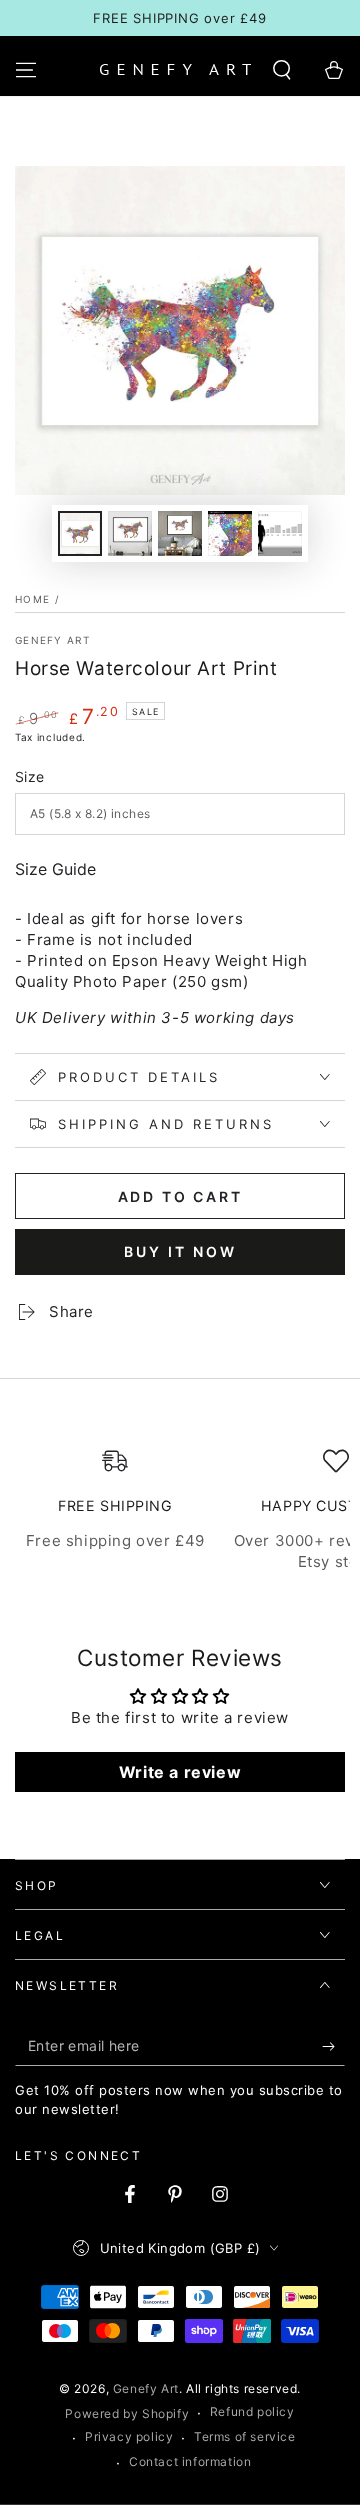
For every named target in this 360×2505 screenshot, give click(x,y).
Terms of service (245, 2436)
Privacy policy (129, 2436)
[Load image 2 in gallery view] (130, 533)
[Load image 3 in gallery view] (180, 533)
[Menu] (26, 70)
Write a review (180, 1772)
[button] (282, 70)
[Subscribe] (333, 2046)
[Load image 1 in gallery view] (80, 533)
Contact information (190, 2461)
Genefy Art (52, 640)
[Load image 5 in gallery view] (280, 533)
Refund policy (252, 2411)
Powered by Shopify (127, 2413)
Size (30, 776)
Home (32, 599)
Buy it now (180, 1251)
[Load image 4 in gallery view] (230, 533)
